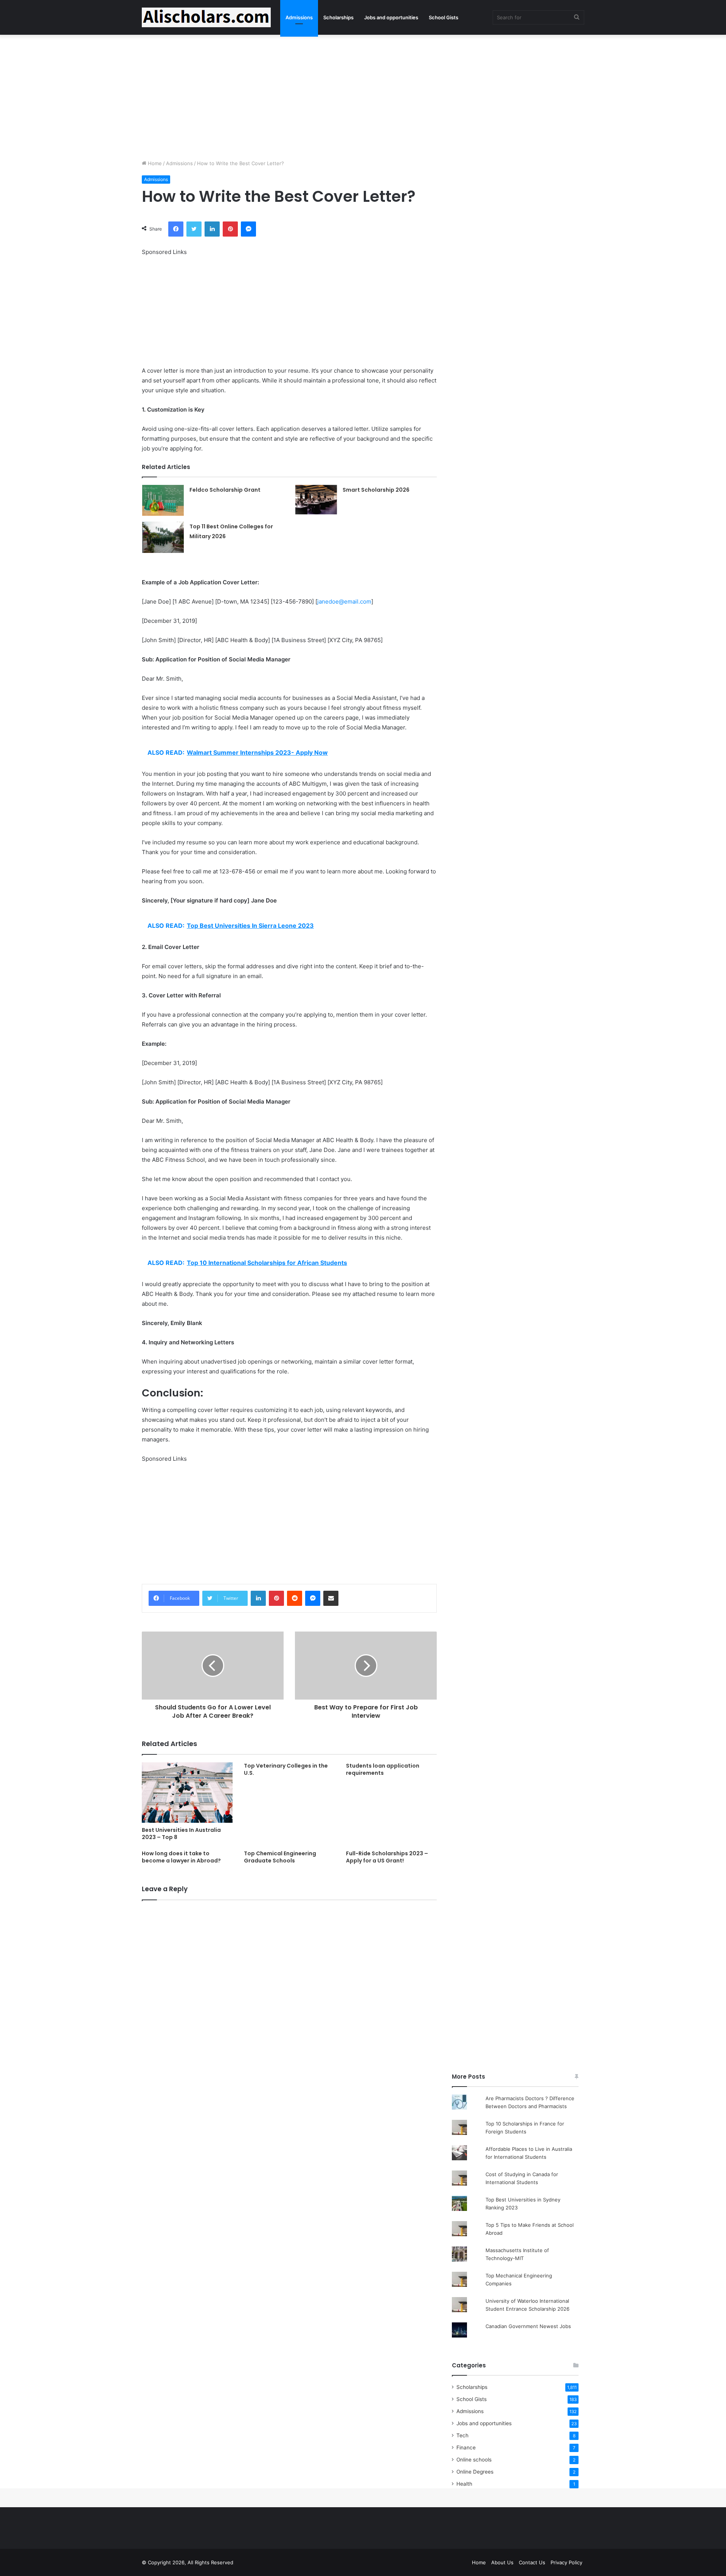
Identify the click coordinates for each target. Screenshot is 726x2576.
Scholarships (338, 17)
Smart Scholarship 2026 (376, 490)
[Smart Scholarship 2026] (316, 500)
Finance (466, 2448)
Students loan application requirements (383, 1769)
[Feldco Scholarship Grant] (163, 500)
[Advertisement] (363, 95)
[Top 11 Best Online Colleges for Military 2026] (163, 537)
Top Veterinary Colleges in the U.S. (286, 1769)
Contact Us (532, 2562)
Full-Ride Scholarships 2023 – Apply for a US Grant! (387, 1857)
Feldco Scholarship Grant (225, 490)
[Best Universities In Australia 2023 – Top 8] (187, 1793)
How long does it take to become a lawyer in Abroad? (181, 1857)
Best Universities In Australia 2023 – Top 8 (181, 1834)
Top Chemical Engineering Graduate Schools (280, 1857)
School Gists (444, 17)
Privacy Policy (566, 2562)
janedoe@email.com (344, 601)
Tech (462, 2435)
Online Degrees (475, 2472)
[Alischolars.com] (206, 17)
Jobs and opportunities (391, 17)
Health (464, 2484)
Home (154, 163)
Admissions (299, 17)
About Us (502, 2562)
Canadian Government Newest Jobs (528, 2326)
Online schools (474, 2460)
